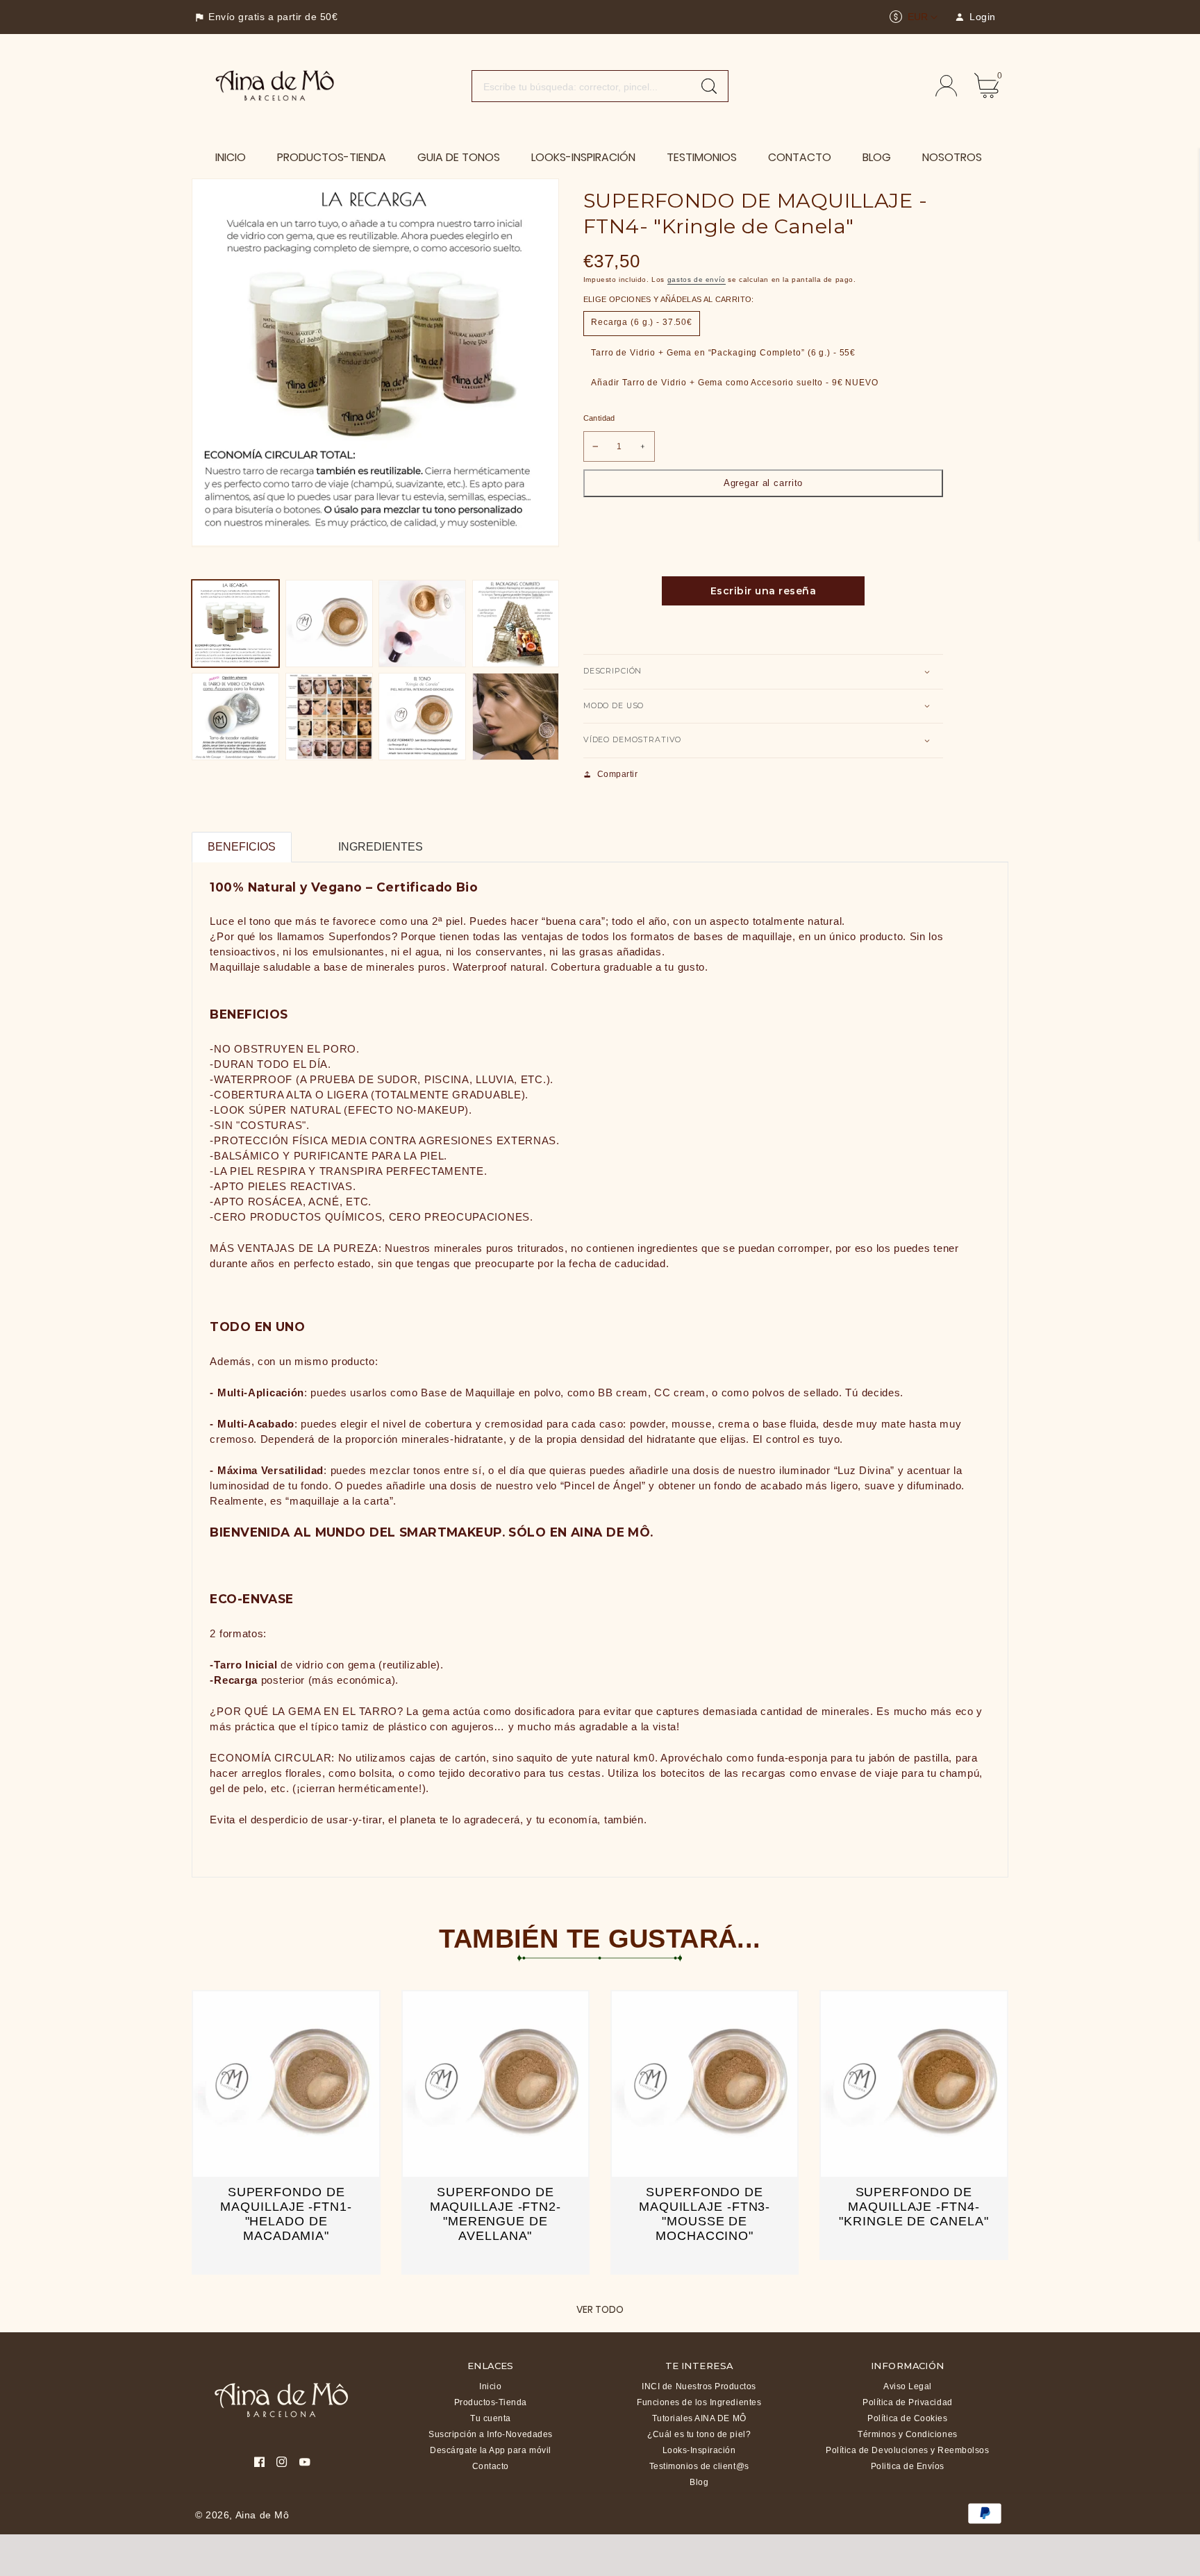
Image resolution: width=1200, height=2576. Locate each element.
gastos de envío (697, 279)
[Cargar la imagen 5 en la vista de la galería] (235, 717)
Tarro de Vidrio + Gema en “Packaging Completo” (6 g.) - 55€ (723, 353)
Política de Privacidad (907, 2402)
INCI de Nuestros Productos (699, 2386)
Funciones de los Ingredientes (699, 2402)
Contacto (491, 2466)
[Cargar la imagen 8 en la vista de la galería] (516, 717)
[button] (763, 672)
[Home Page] (275, 85)
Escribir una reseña (764, 591)
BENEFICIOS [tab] (242, 847)
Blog (699, 2482)
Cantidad (599, 418)
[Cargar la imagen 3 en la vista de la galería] (422, 624)
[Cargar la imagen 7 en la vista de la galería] (422, 717)
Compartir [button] (618, 774)
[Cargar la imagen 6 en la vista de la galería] (329, 717)
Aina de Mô (262, 2515)
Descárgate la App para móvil (491, 2450)
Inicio (490, 2386)
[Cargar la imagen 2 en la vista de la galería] (329, 624)
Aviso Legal (908, 2386)
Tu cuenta (491, 2418)
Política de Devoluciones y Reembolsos (907, 2450)
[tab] (307, 838)
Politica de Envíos (908, 2466)
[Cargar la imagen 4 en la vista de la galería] (516, 624)
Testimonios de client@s (699, 2466)
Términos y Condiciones (907, 2434)
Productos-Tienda (491, 2402)
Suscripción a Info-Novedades (491, 2434)
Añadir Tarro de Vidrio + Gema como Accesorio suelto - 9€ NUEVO (735, 383)
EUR (918, 17)
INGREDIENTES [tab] (381, 847)
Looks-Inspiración (699, 2450)
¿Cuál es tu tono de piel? (699, 2434)
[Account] (946, 86)
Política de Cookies (907, 2418)
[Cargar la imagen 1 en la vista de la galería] (235, 624)
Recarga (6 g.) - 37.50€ (642, 322)
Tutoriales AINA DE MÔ (699, 2418)
